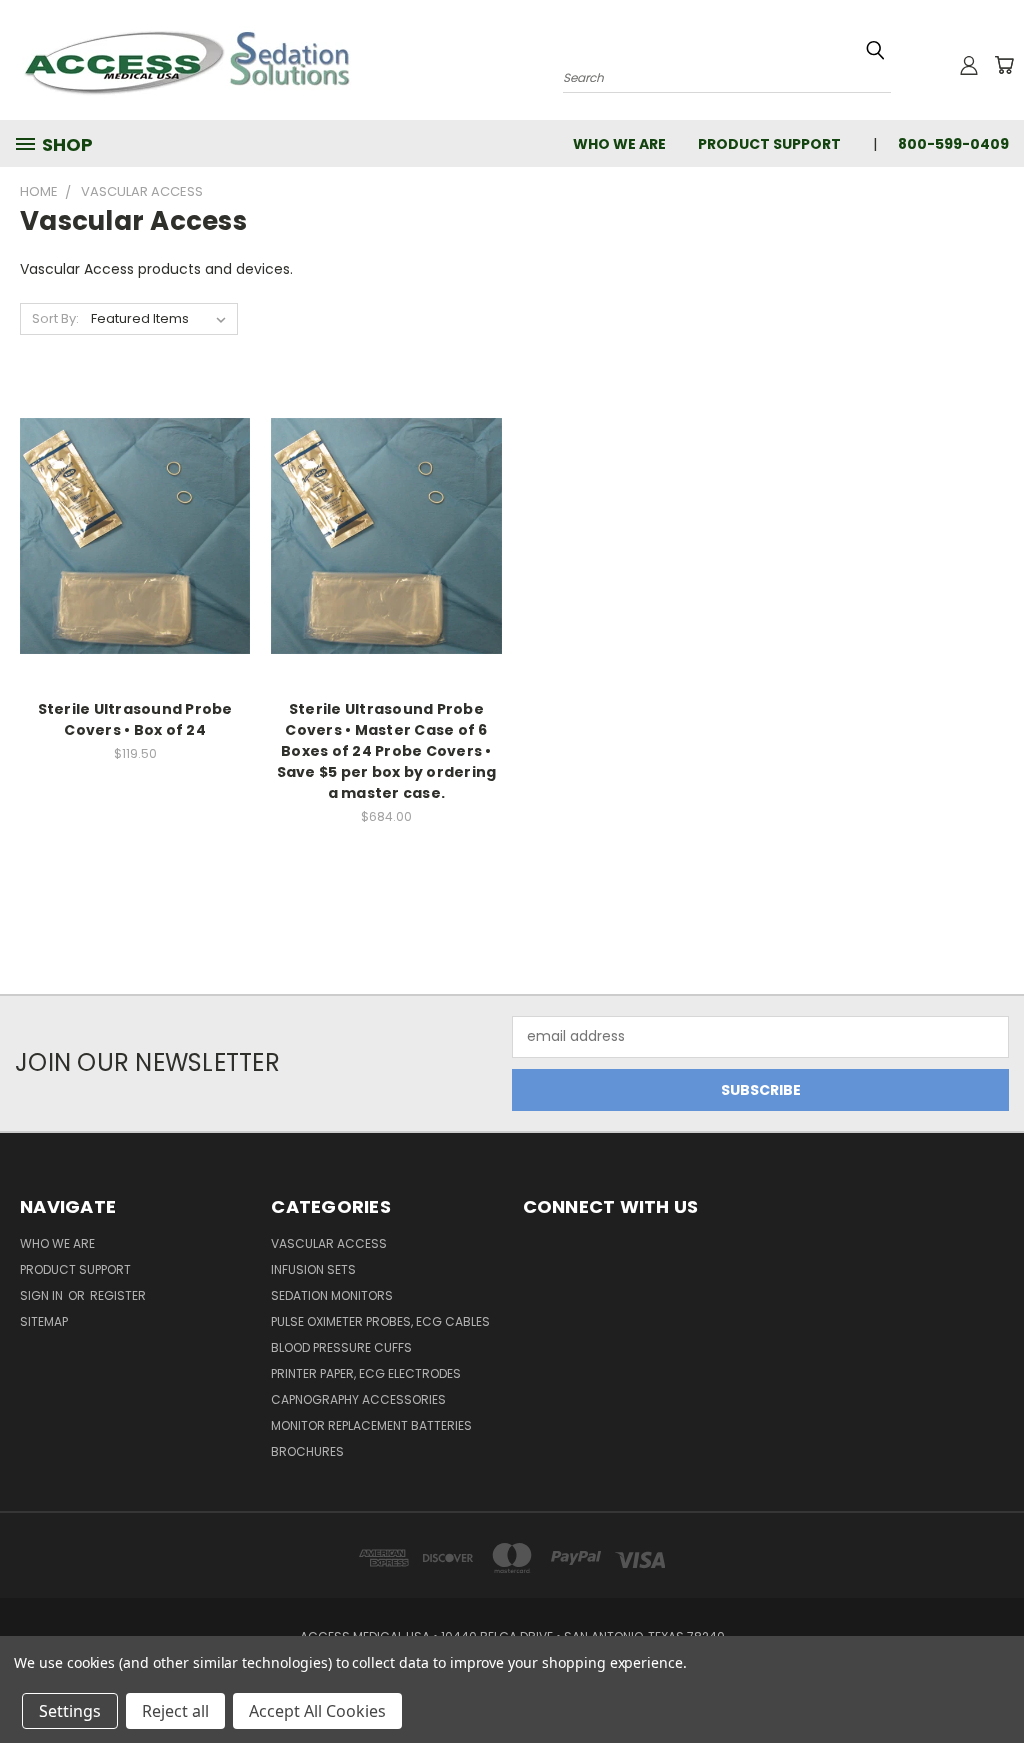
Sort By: (55, 318)
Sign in (43, 1295)
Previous (993, 1680)
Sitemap (44, 1321)
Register (118, 1295)
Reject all (175, 1711)
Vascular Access (329, 1243)
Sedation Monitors (332, 1295)
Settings (70, 1711)
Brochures (307, 1451)
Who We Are (619, 144)
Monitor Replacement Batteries (371, 1425)
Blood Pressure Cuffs (341, 1347)
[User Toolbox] (969, 65)
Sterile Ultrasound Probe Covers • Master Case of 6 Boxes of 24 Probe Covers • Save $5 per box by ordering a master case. (387, 751)
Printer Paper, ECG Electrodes (366, 1373)
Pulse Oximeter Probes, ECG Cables (380, 1321)
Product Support (769, 144)
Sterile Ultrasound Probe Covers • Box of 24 (135, 719)
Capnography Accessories (358, 1399)
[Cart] (1004, 65)
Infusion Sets (313, 1269)
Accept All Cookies (317, 1711)
